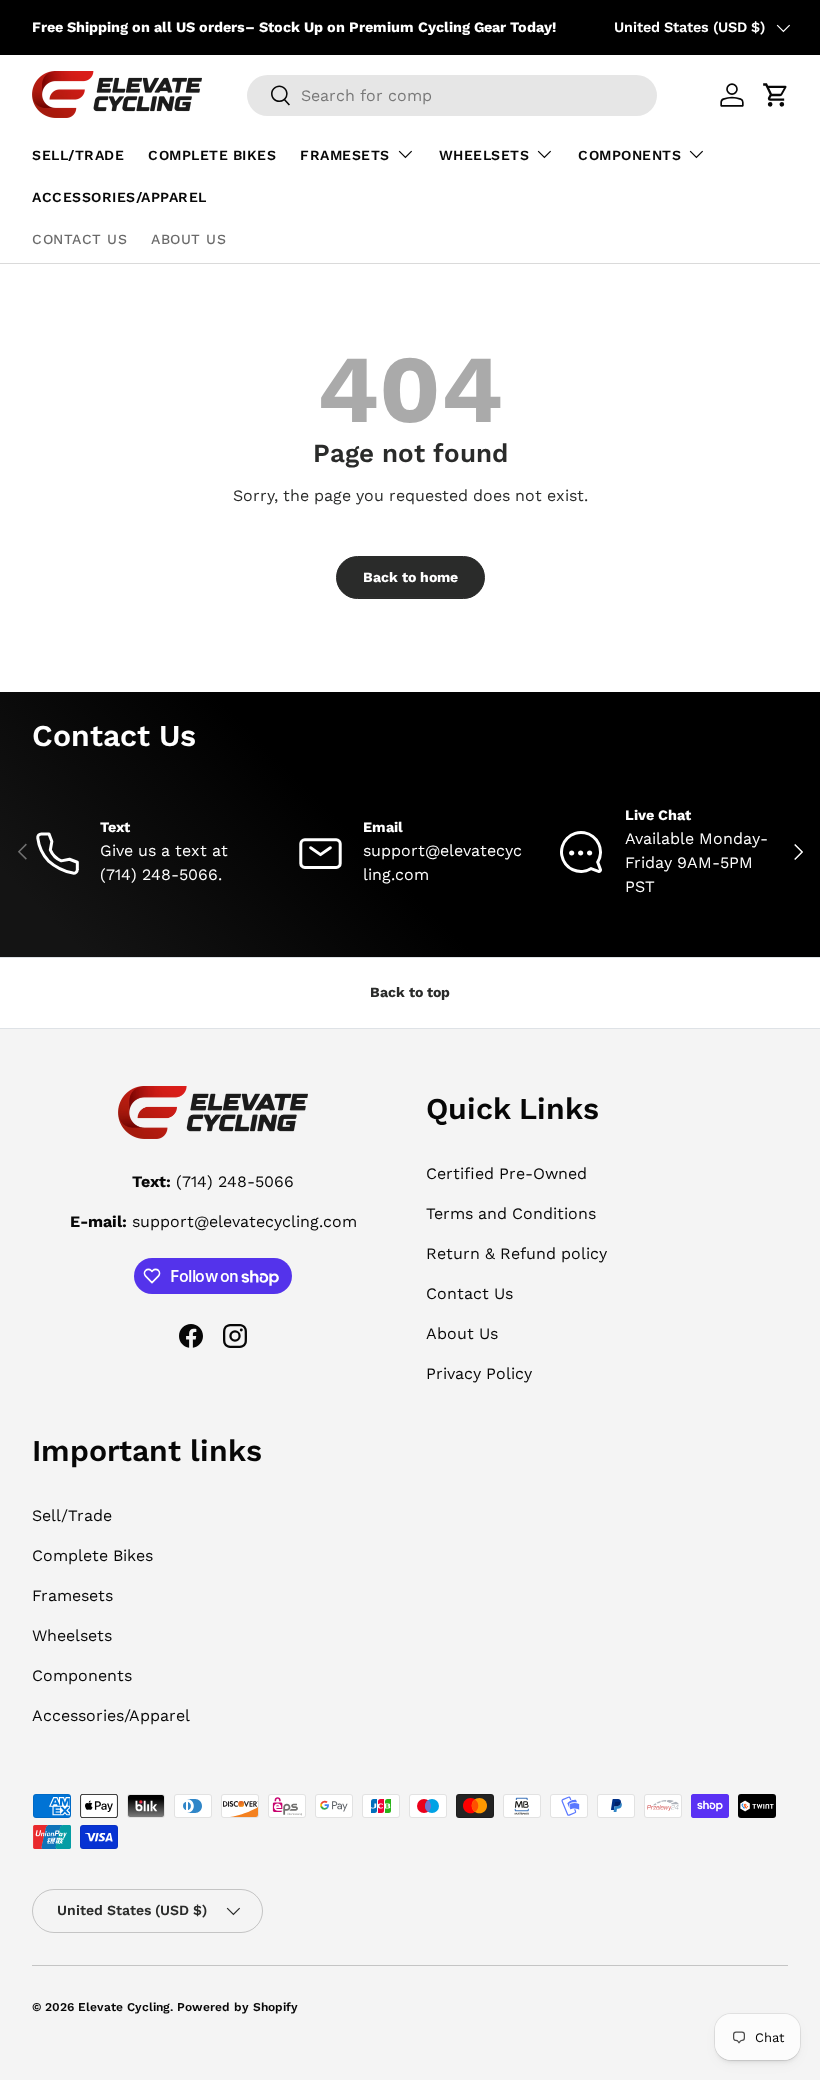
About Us (188, 239)
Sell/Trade (78, 155)
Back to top (410, 992)
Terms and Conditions (511, 1213)
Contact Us (79, 239)
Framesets (72, 1595)
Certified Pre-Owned (506, 1173)
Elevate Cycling (124, 2007)
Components (82, 1675)
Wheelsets (72, 1635)
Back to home (410, 577)
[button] (776, 95)
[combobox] (452, 95)
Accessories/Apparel (119, 197)
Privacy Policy (479, 1373)
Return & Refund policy (516, 1253)
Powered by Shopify (237, 2007)
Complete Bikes (212, 155)
